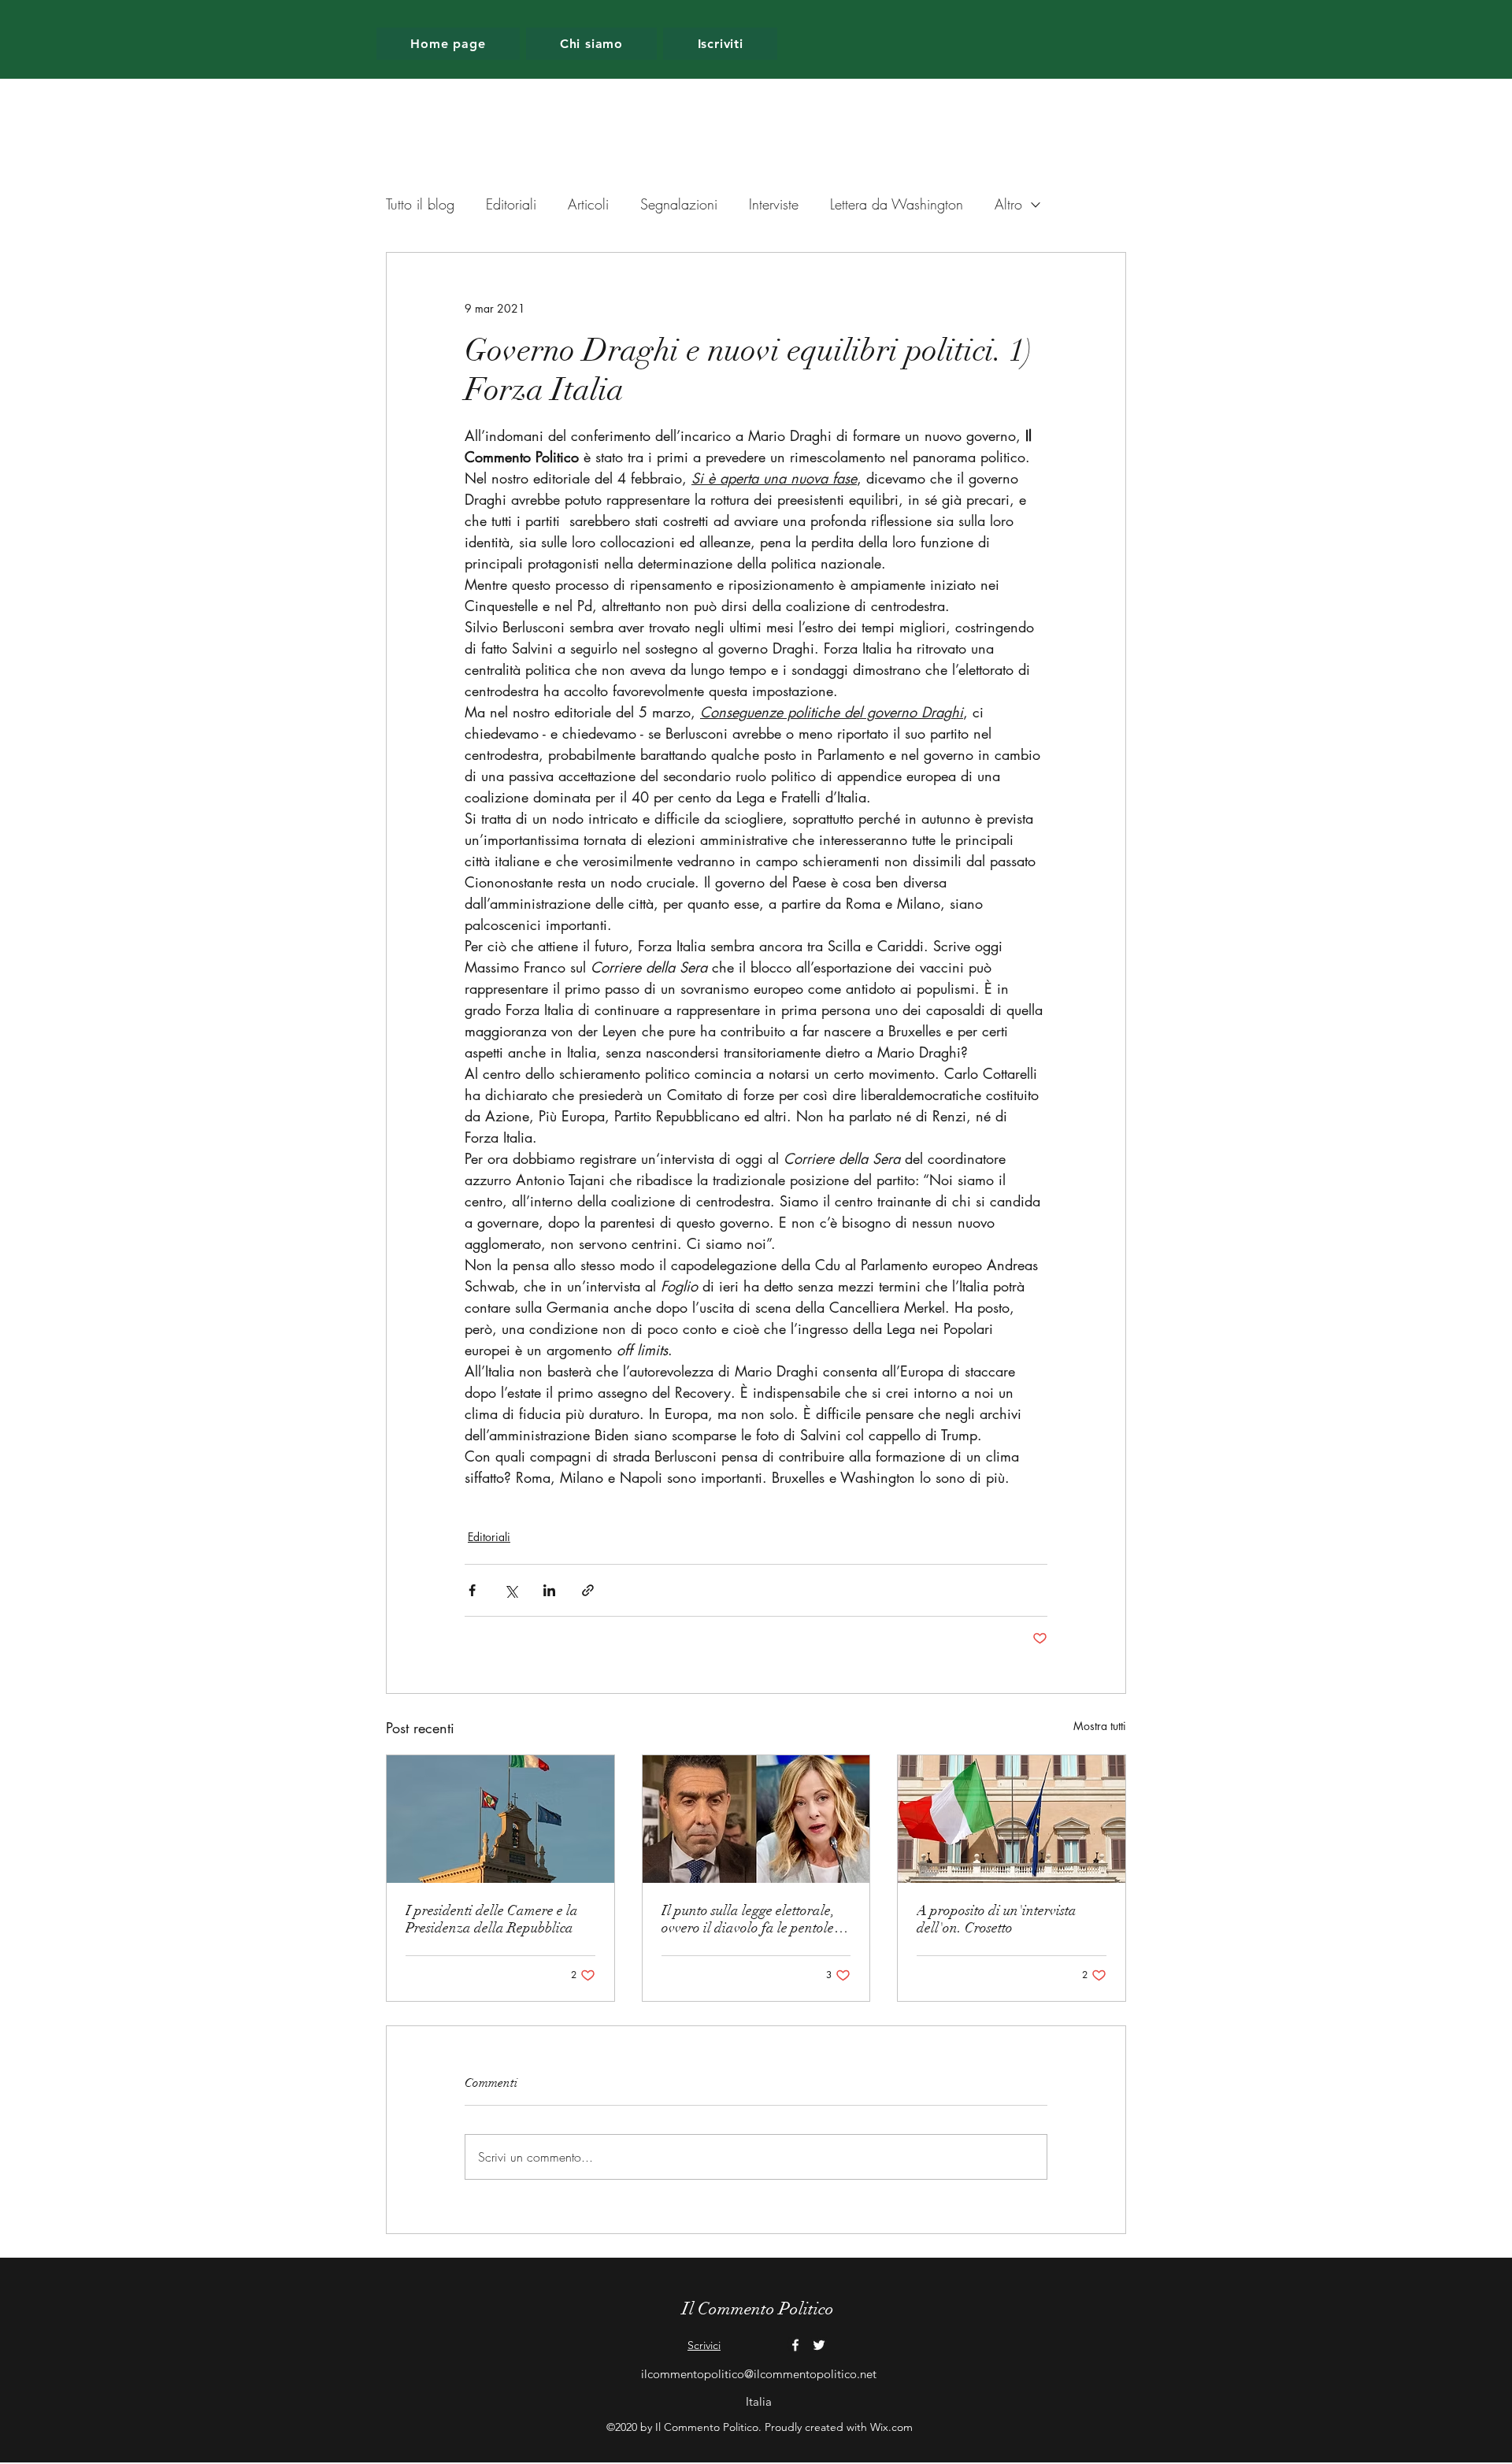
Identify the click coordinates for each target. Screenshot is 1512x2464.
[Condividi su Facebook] (472, 1590)
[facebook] (795, 2345)
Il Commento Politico (758, 2308)
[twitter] (819, 2345)
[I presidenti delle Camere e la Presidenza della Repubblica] (500, 1819)
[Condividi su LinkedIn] (549, 1590)
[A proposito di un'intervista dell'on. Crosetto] (1012, 1819)
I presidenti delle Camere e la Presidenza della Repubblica (492, 1919)
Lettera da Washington (897, 204)
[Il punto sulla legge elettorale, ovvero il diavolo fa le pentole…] (756, 1819)
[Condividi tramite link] (588, 1590)
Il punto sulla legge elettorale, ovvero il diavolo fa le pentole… (755, 1919)
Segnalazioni (679, 204)
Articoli (588, 204)
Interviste (774, 204)
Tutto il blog (420, 204)
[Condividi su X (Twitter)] (511, 1590)
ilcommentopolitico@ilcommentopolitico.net (759, 2374)
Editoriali (511, 204)
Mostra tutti (1100, 1726)
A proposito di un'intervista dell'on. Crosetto (997, 1919)
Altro (1008, 204)
